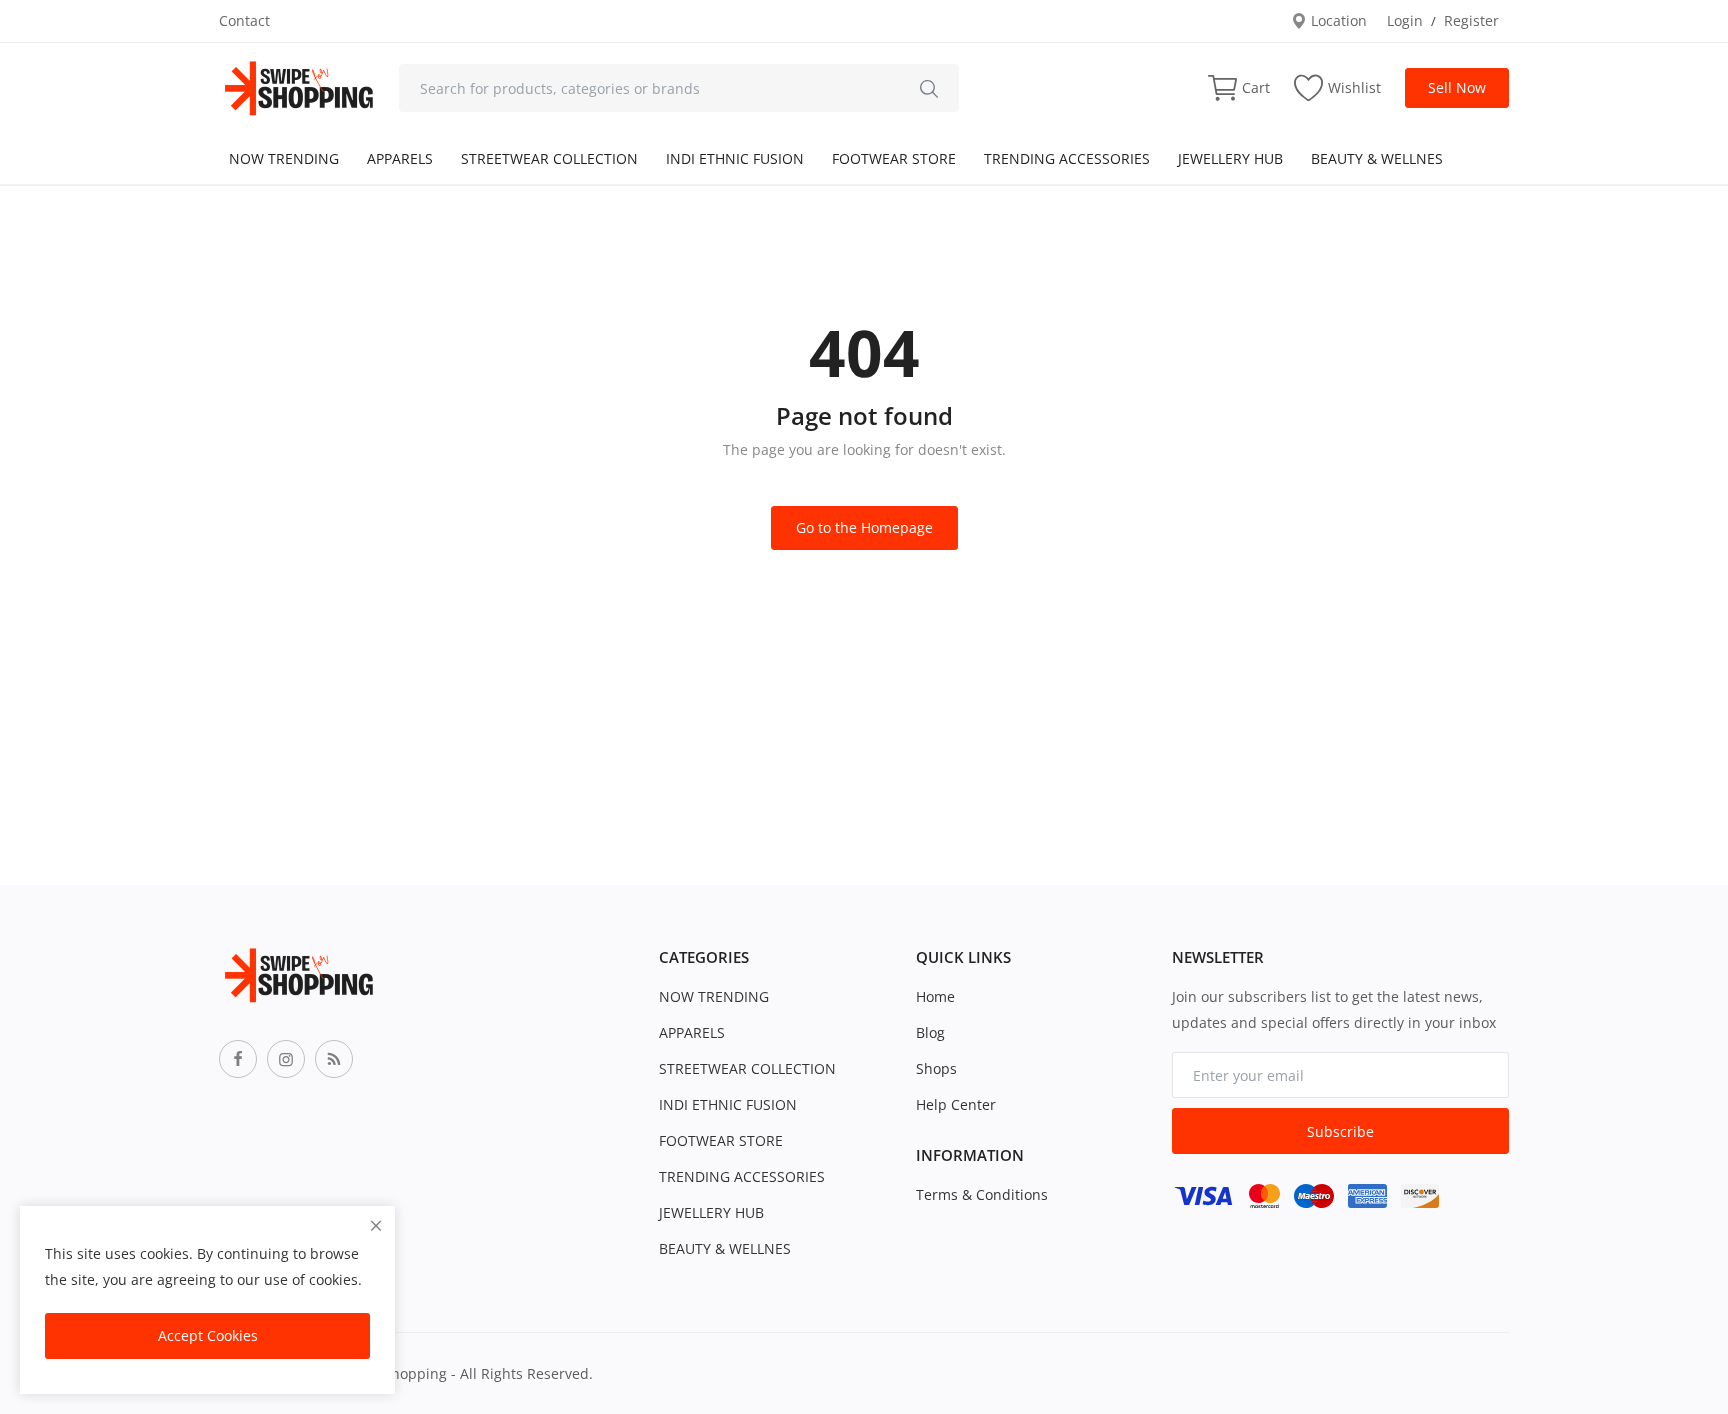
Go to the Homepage (864, 527)
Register (1471, 20)
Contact (244, 20)
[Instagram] (286, 1059)
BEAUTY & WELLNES (1377, 158)
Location (1337, 20)
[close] (376, 1225)
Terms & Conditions (982, 1194)
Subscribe (1340, 1131)
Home (935, 996)
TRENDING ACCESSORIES (1067, 158)
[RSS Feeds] (334, 1059)
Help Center (956, 1104)
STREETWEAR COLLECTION (549, 158)
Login (1405, 20)
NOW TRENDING (284, 158)
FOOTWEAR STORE (894, 158)
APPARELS (400, 158)
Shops (936, 1068)
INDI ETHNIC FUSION (735, 158)
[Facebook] (238, 1059)
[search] (929, 88)
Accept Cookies (208, 1335)
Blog (930, 1032)
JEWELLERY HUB (1230, 158)
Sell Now (1457, 87)
